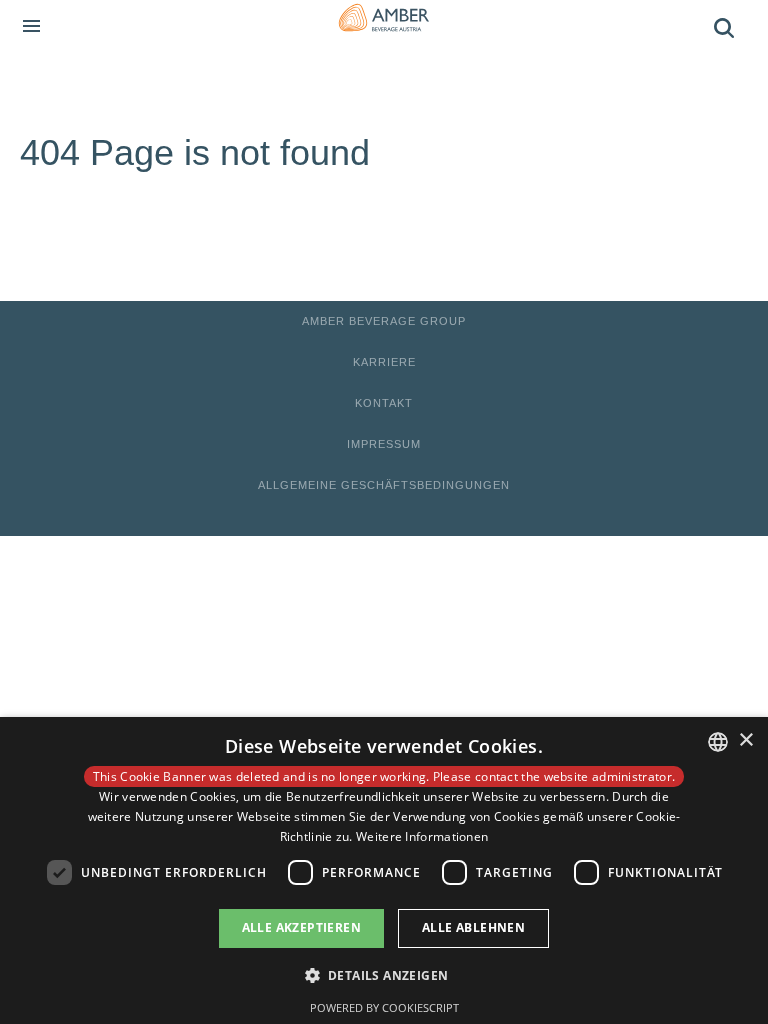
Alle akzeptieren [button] (301, 927)
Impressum (384, 444)
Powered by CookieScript (384, 1007)
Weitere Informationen (422, 836)
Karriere (384, 362)
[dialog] (384, 870)
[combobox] (718, 742)
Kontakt (384, 403)
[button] (384, 974)
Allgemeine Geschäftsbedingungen (384, 485)
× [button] (745, 740)
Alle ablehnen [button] (473, 927)
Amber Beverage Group (384, 321)
